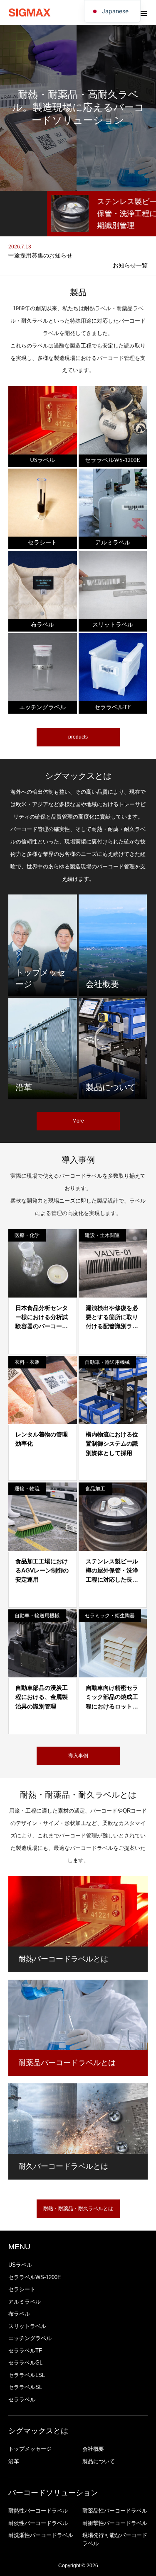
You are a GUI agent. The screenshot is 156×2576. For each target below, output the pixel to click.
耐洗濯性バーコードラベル (41, 2535)
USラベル (20, 2265)
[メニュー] (144, 12)
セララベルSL (25, 2387)
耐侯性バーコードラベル (38, 2523)
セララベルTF (25, 2351)
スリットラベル (27, 2326)
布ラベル (19, 2314)
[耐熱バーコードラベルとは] (78, 1911)
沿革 (14, 2461)
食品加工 (95, 1489)
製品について (99, 2461)
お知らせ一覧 (130, 265)
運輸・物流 (27, 1489)
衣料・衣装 (27, 1362)
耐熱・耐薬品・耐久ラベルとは (78, 2209)
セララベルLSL (27, 2375)
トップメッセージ (30, 2449)
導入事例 (78, 1756)
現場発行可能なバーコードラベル (115, 2539)
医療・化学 (27, 1235)
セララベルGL (25, 2363)
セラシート (22, 2289)
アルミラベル (25, 2302)
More (78, 1121)
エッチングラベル (30, 2338)
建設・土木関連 (102, 1235)
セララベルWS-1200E (35, 2277)
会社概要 (93, 2449)
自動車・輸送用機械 (107, 1362)
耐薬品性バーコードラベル (115, 2511)
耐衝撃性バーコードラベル (115, 2523)
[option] (78, 214)
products (78, 737)
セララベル (22, 2400)
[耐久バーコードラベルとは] (78, 2119)
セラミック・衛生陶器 (110, 1616)
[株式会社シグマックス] (30, 13)
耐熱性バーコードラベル (38, 2511)
